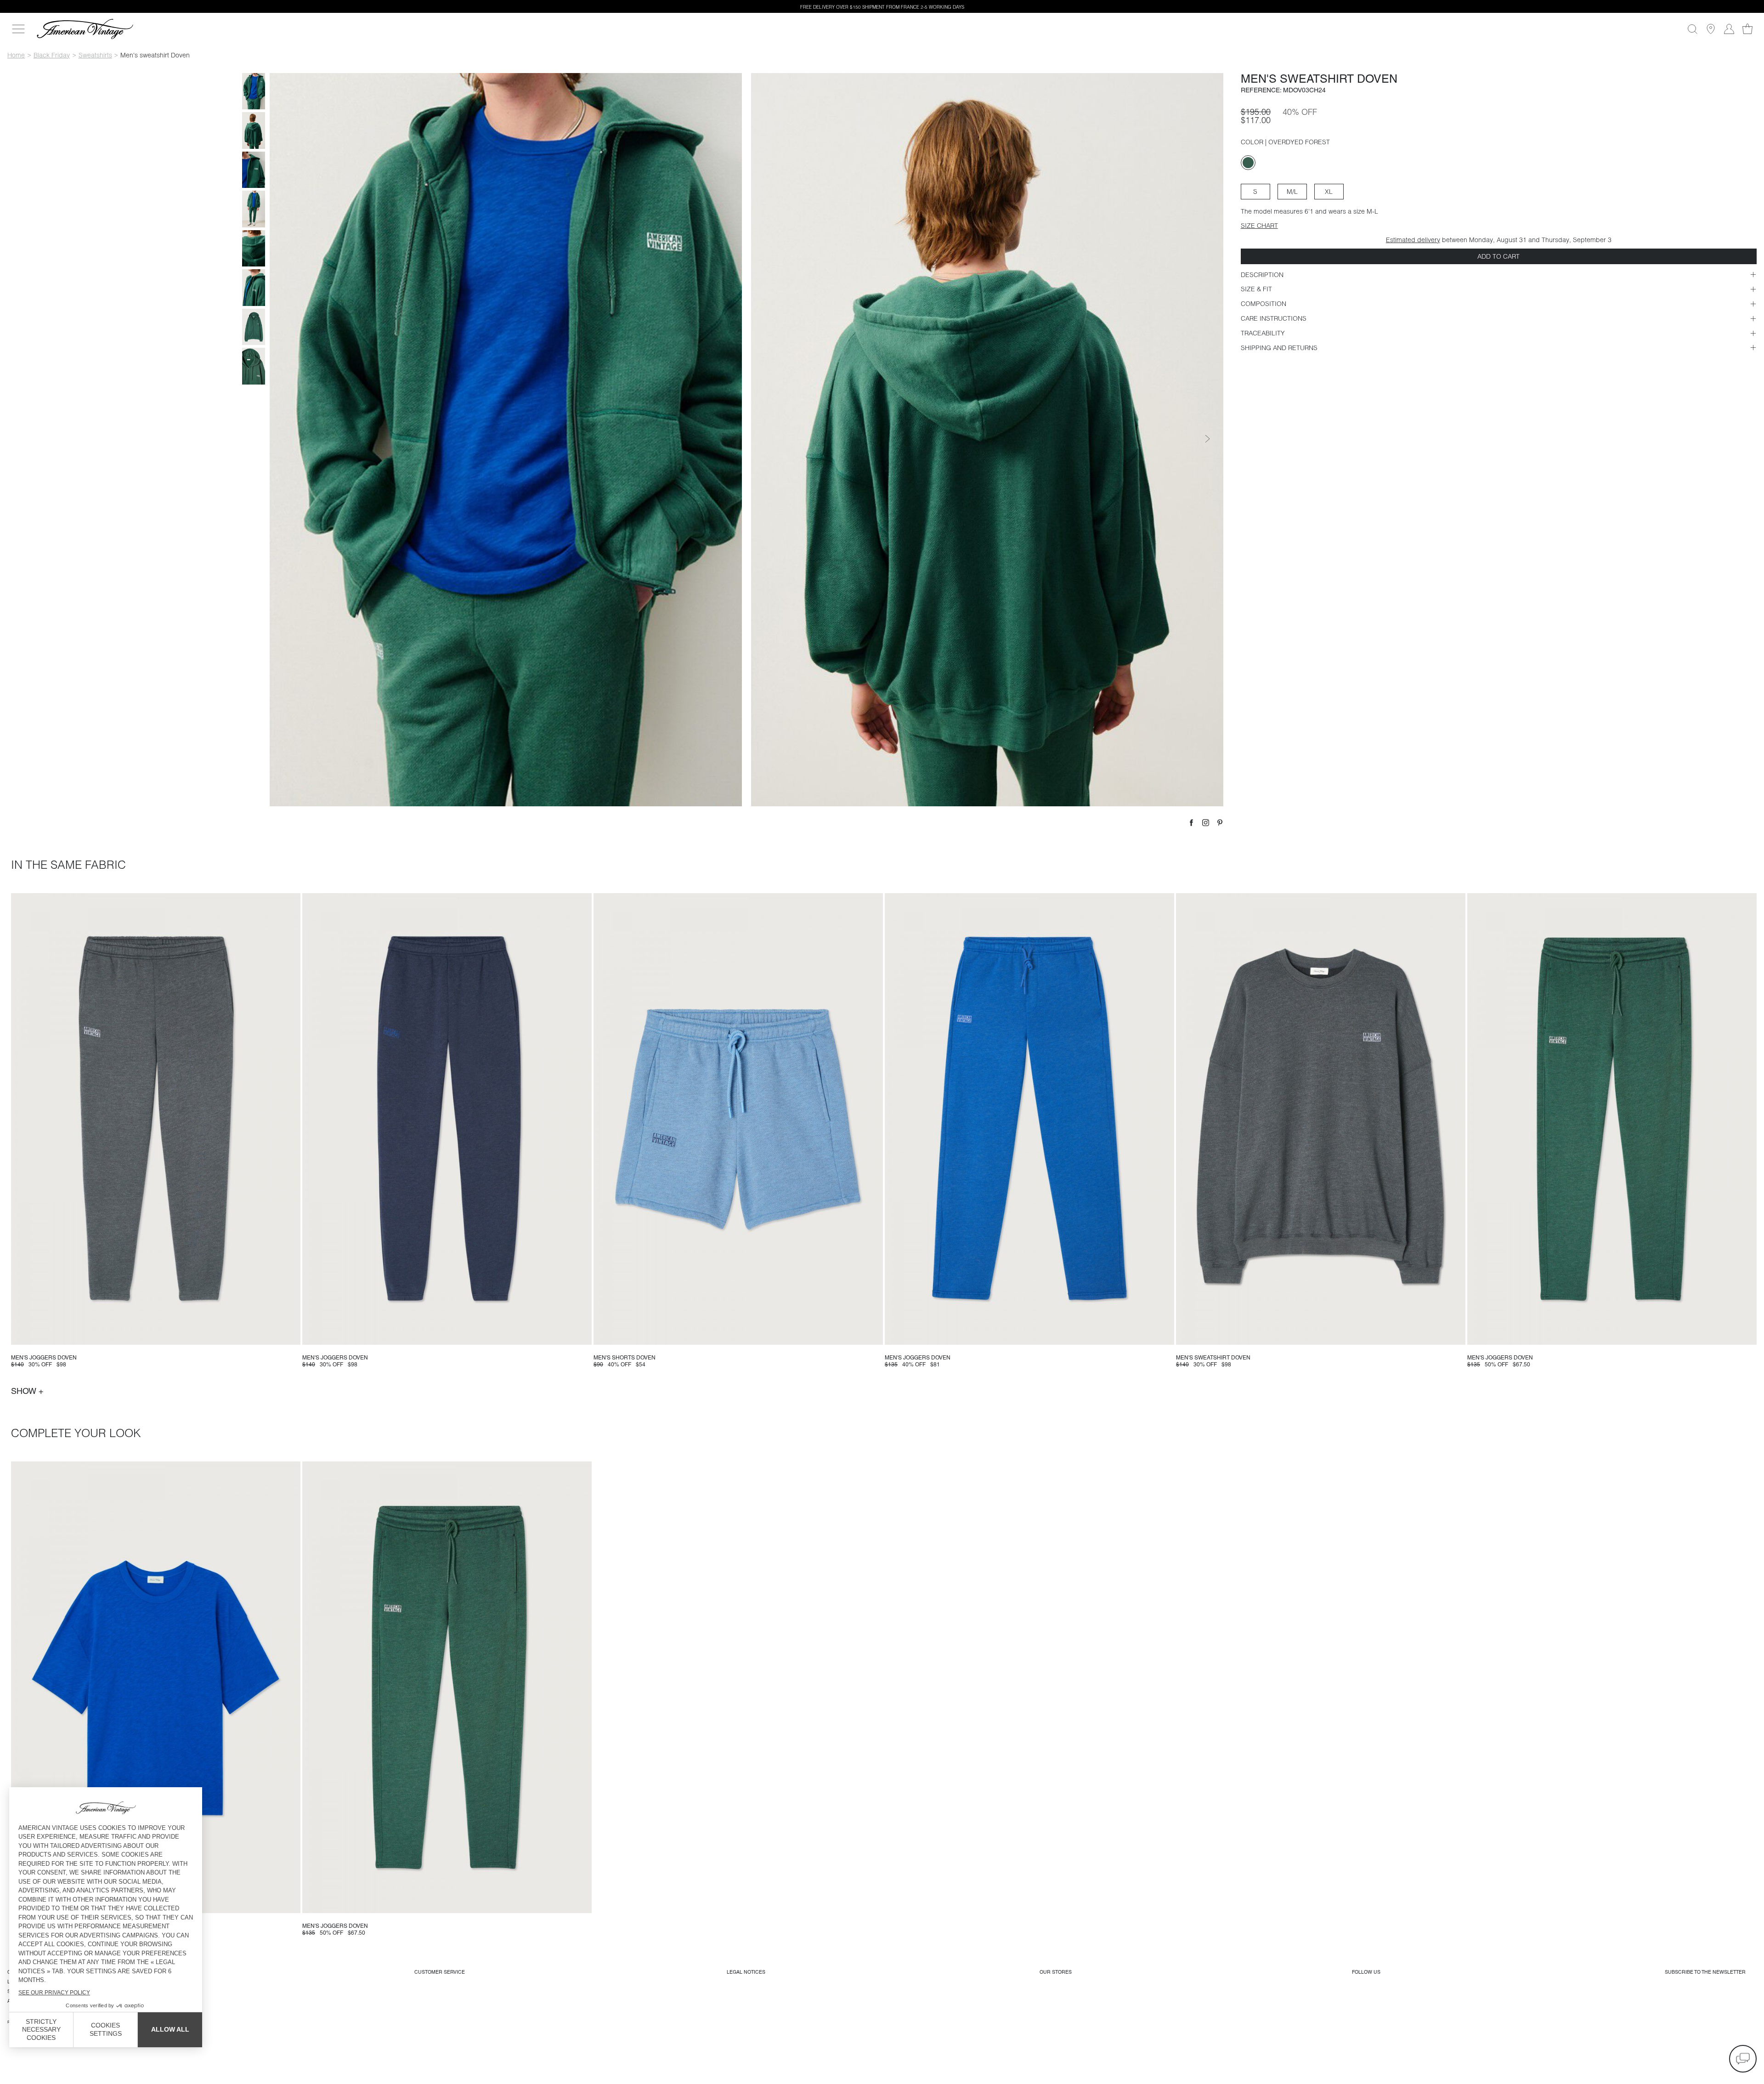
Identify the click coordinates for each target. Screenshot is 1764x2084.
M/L (1292, 192)
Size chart (1259, 226)
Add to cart (1498, 256)
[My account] (1729, 29)
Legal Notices (746, 1972)
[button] (1743, 2059)
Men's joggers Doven (44, 1358)
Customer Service (440, 1972)
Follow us (1366, 1972)
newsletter (1705, 1972)
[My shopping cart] (1747, 29)
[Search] (1692, 29)
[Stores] (1711, 29)
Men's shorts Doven (625, 1358)
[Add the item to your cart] (290, 1334)
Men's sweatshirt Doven (1213, 1358)
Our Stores (1056, 1972)
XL (1329, 192)
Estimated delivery (1413, 240)
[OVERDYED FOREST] (1248, 163)
